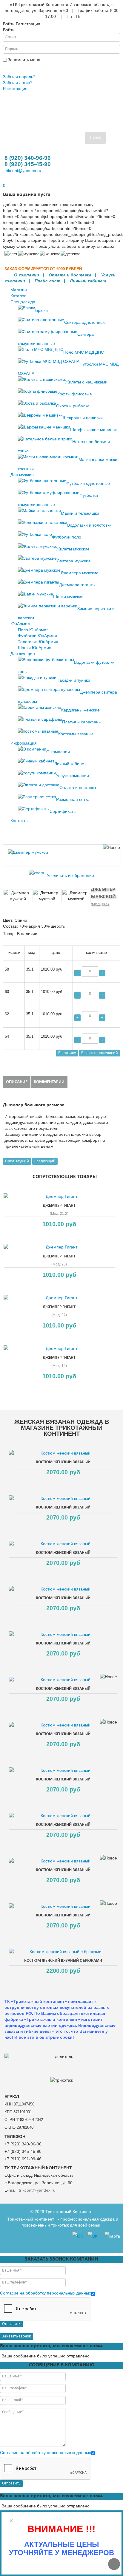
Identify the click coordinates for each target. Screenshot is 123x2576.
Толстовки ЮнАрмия (38, 642)
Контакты (19, 821)
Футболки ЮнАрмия (37, 636)
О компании (27, 275)
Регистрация (15, 89)
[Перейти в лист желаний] (4, 180)
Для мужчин (22, 475)
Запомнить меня (24, 60)
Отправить (11, 2324)
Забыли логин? (18, 83)
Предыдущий (17, 1161)
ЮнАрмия (20, 624)
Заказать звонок (17, 2336)
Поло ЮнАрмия (33, 630)
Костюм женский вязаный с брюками (63, 1961)
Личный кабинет (88, 281)
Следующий (45, 1161)
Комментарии (49, 1082)
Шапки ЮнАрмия (35, 648)
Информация (24, 743)
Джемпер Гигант (59, 1206)
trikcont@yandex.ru (23, 171)
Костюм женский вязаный (63, 1462)
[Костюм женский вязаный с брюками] (63, 1952)
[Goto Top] (114, 2564)
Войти (10, 67)
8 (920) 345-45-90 (28, 164)
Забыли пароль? (19, 77)
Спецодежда (23, 302)
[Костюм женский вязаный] (63, 1453)
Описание (17, 1082)
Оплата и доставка (70, 275)
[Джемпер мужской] (18, 896)
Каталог (18, 296)
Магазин (19, 290)
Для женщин (23, 654)
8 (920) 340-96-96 (28, 158)
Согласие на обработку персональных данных (46, 2293)
